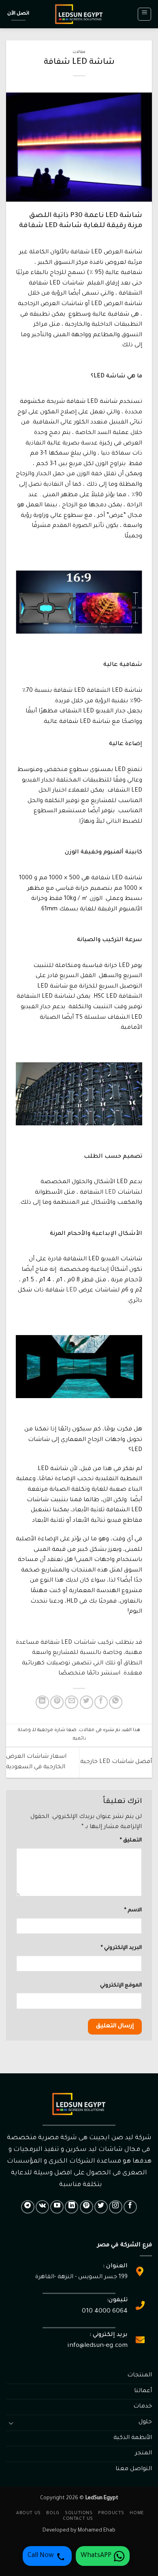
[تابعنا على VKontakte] (42, 2207)
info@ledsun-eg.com (97, 2346)
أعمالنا (143, 2391)
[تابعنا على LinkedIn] (72, 2207)
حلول (145, 2422)
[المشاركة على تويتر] (86, 1702)
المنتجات (140, 2376)
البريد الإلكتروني (121, 1948)
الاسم (133, 1910)
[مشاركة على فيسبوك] (101, 1702)
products (111, 2513)
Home (137, 2513)
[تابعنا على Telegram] (28, 2207)
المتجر (143, 2454)
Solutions (79, 2513)
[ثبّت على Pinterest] (57, 1702)
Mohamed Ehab (97, 2531)
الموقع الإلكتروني (121, 1986)
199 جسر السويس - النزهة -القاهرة (81, 2277)
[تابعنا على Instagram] (116, 2207)
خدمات (143, 2407)
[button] (144, 14)
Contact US (78, 2519)
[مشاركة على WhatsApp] (116, 1702)
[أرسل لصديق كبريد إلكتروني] (72, 1702)
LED (110, 1193)
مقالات (79, 52)
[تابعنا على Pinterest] (86, 2207)
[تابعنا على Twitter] (101, 2207)
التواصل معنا (134, 2469)
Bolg (53, 2513)
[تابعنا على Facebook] (130, 2207)
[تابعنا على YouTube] (57, 2207)
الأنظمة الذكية (133, 2438)
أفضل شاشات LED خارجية (116, 1762)
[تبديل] (11, 2423)
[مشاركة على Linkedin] (42, 1702)
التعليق (131, 1841)
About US (29, 2513)
